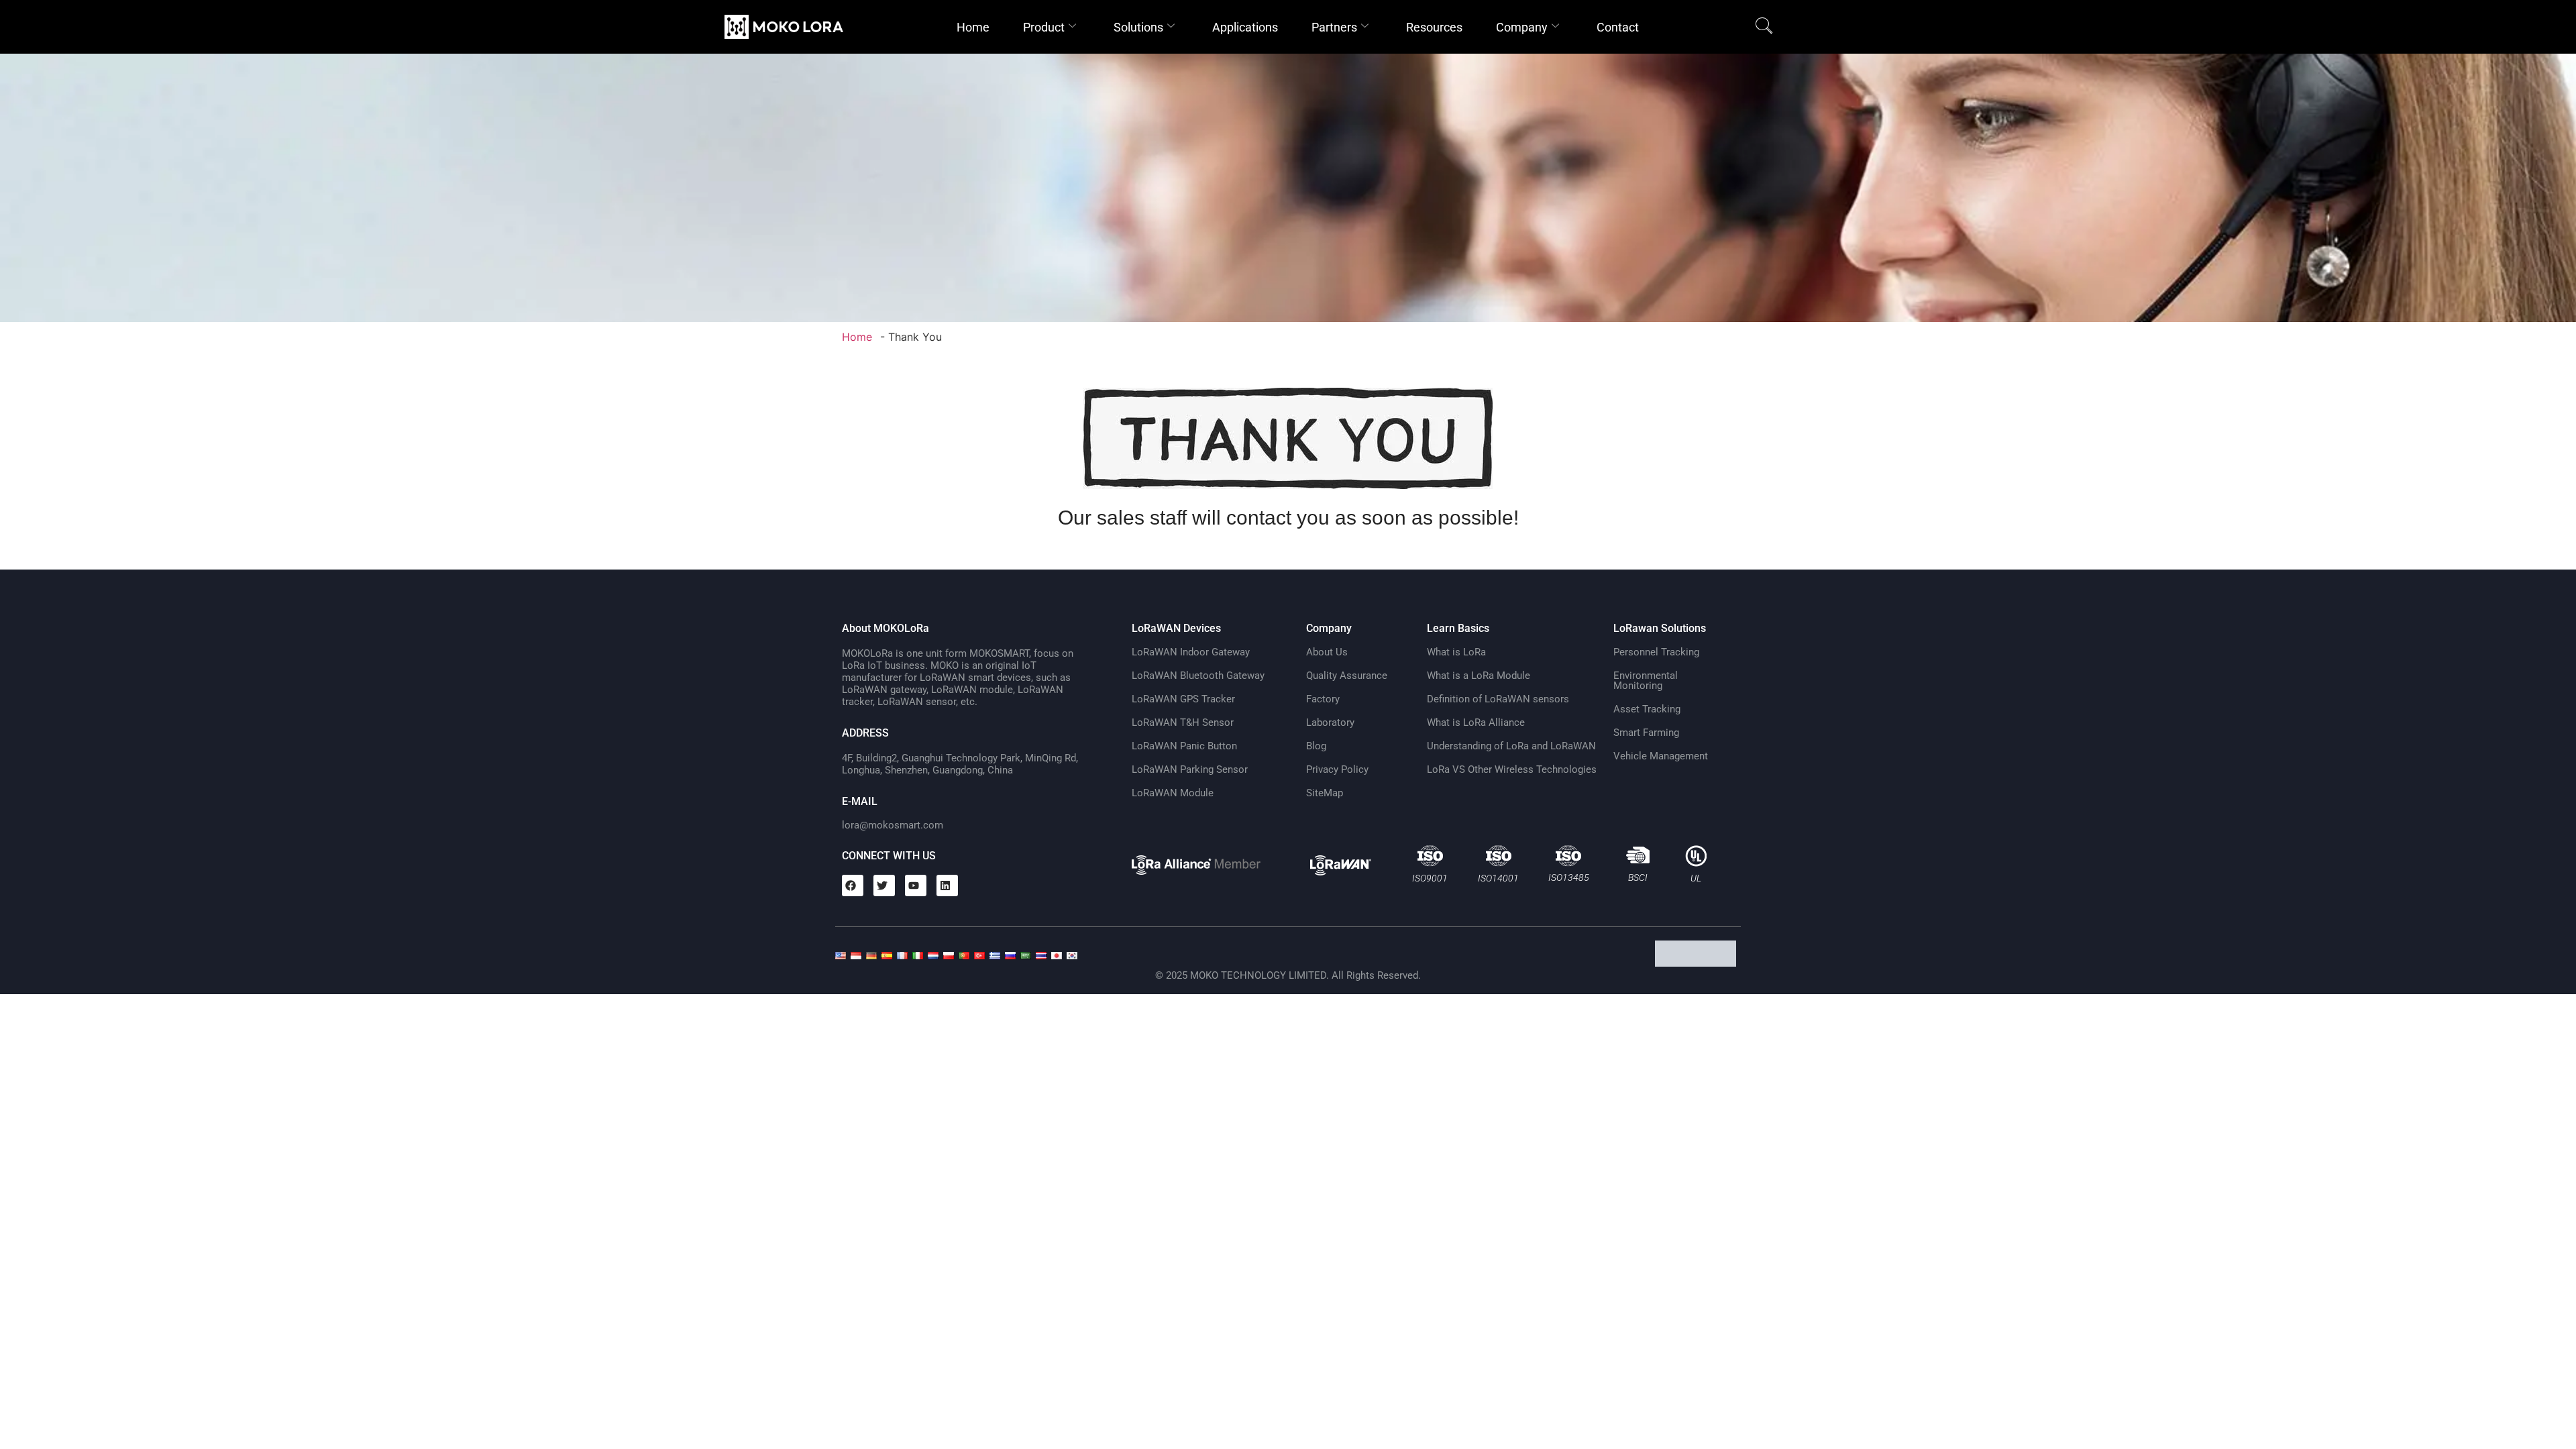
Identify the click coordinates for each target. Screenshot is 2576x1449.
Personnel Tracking (1656, 652)
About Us (1327, 652)
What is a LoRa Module (1479, 676)
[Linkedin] (947, 885)
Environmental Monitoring (1646, 681)
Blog (1316, 746)
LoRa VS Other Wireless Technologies (1512, 769)
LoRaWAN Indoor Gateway (1191, 652)
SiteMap (1325, 793)
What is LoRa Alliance (1476, 722)
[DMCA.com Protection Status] (1698, 963)
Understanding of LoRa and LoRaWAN (1511, 746)
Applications (1245, 27)
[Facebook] (853, 885)
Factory (1323, 699)
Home (973, 27)
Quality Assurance (1347, 676)
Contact (1618, 27)
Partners (1334, 27)
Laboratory (1330, 722)
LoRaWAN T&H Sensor (1183, 722)
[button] (1764, 27)
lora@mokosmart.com (893, 825)
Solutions (1138, 27)
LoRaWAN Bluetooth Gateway (1198, 676)
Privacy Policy (1337, 769)
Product (1044, 27)
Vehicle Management (1661, 756)
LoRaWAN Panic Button (1184, 746)
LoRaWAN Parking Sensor (1190, 769)
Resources (1434, 27)
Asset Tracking (1647, 709)
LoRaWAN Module (1173, 793)
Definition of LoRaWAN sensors (1498, 699)
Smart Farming (1646, 733)
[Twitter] (884, 885)
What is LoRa (1456, 652)
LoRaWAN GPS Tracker (1183, 699)
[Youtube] (916, 885)
